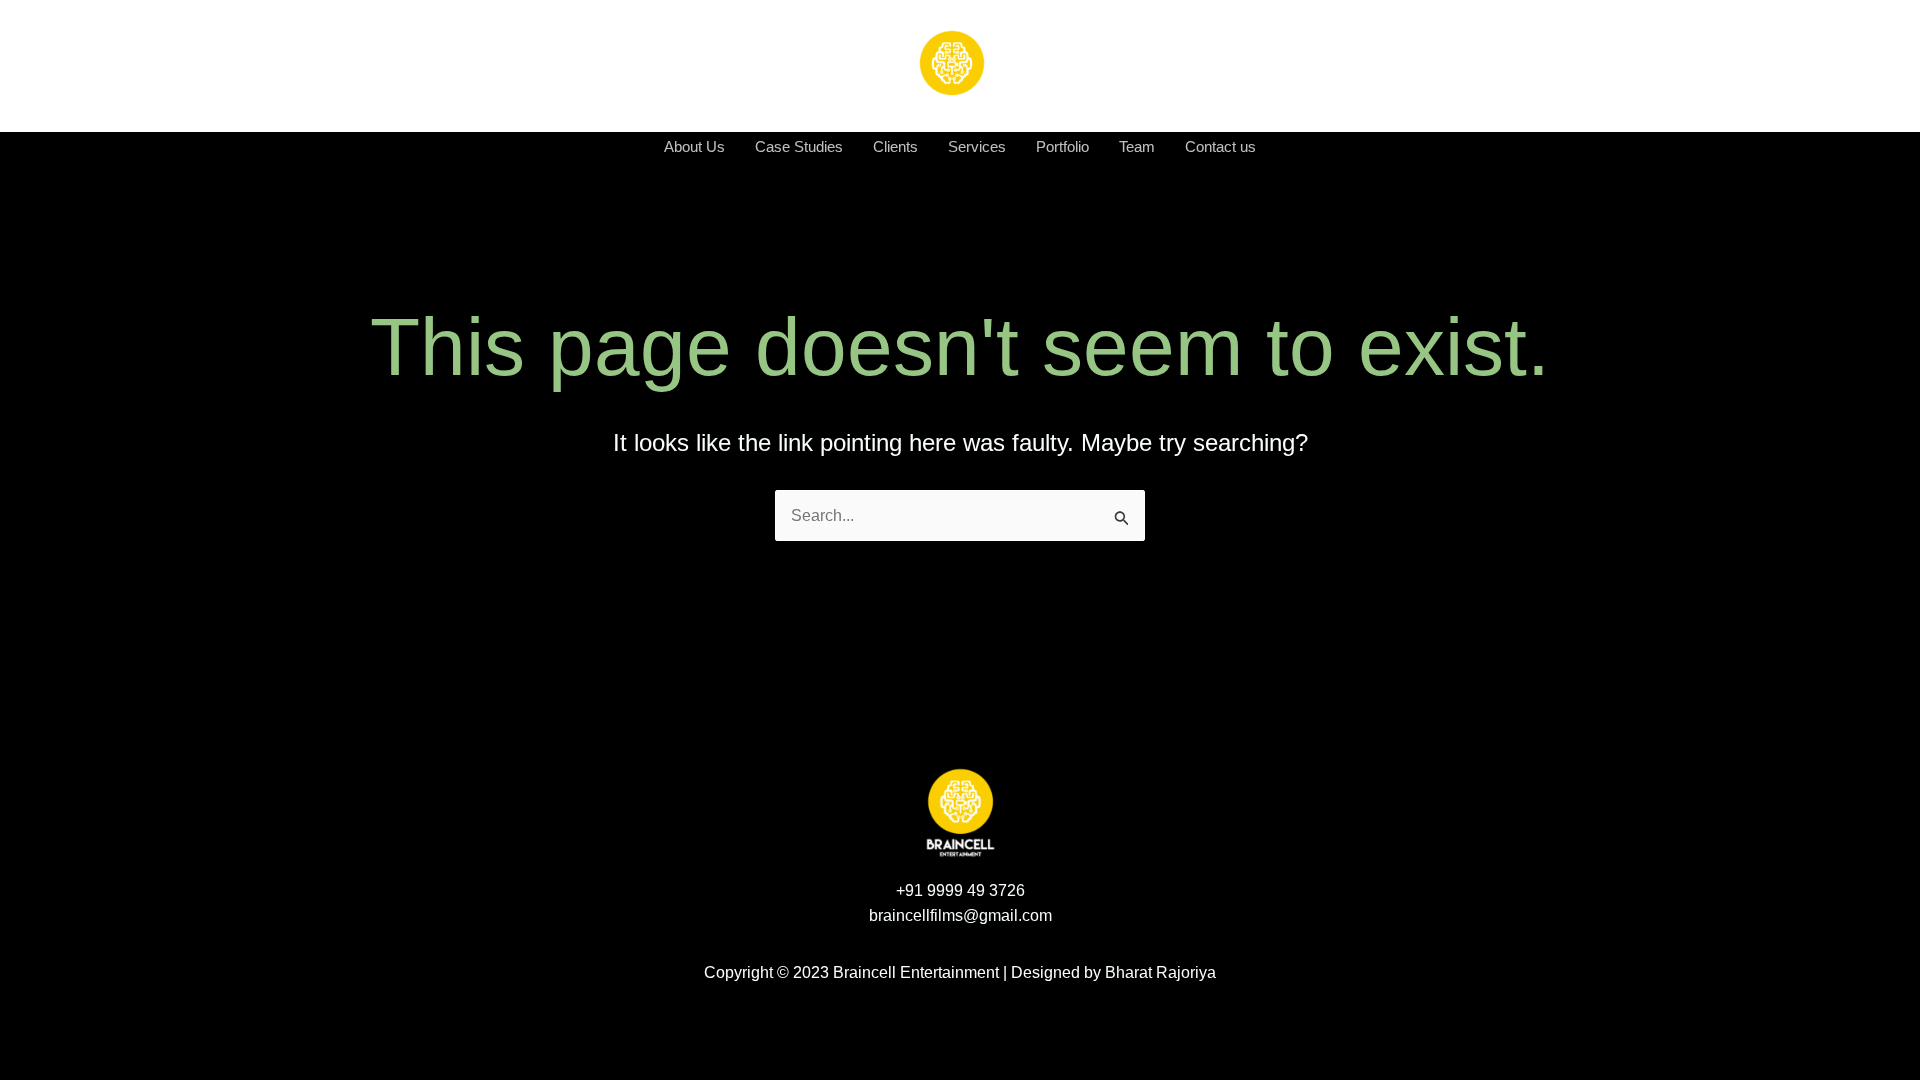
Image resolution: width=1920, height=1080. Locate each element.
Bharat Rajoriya (1160, 972)
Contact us (1220, 146)
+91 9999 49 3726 (960, 890)
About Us (694, 146)
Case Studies (799, 146)
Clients (895, 146)
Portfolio (1062, 146)
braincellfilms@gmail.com (960, 915)
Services (977, 146)
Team (1137, 146)
